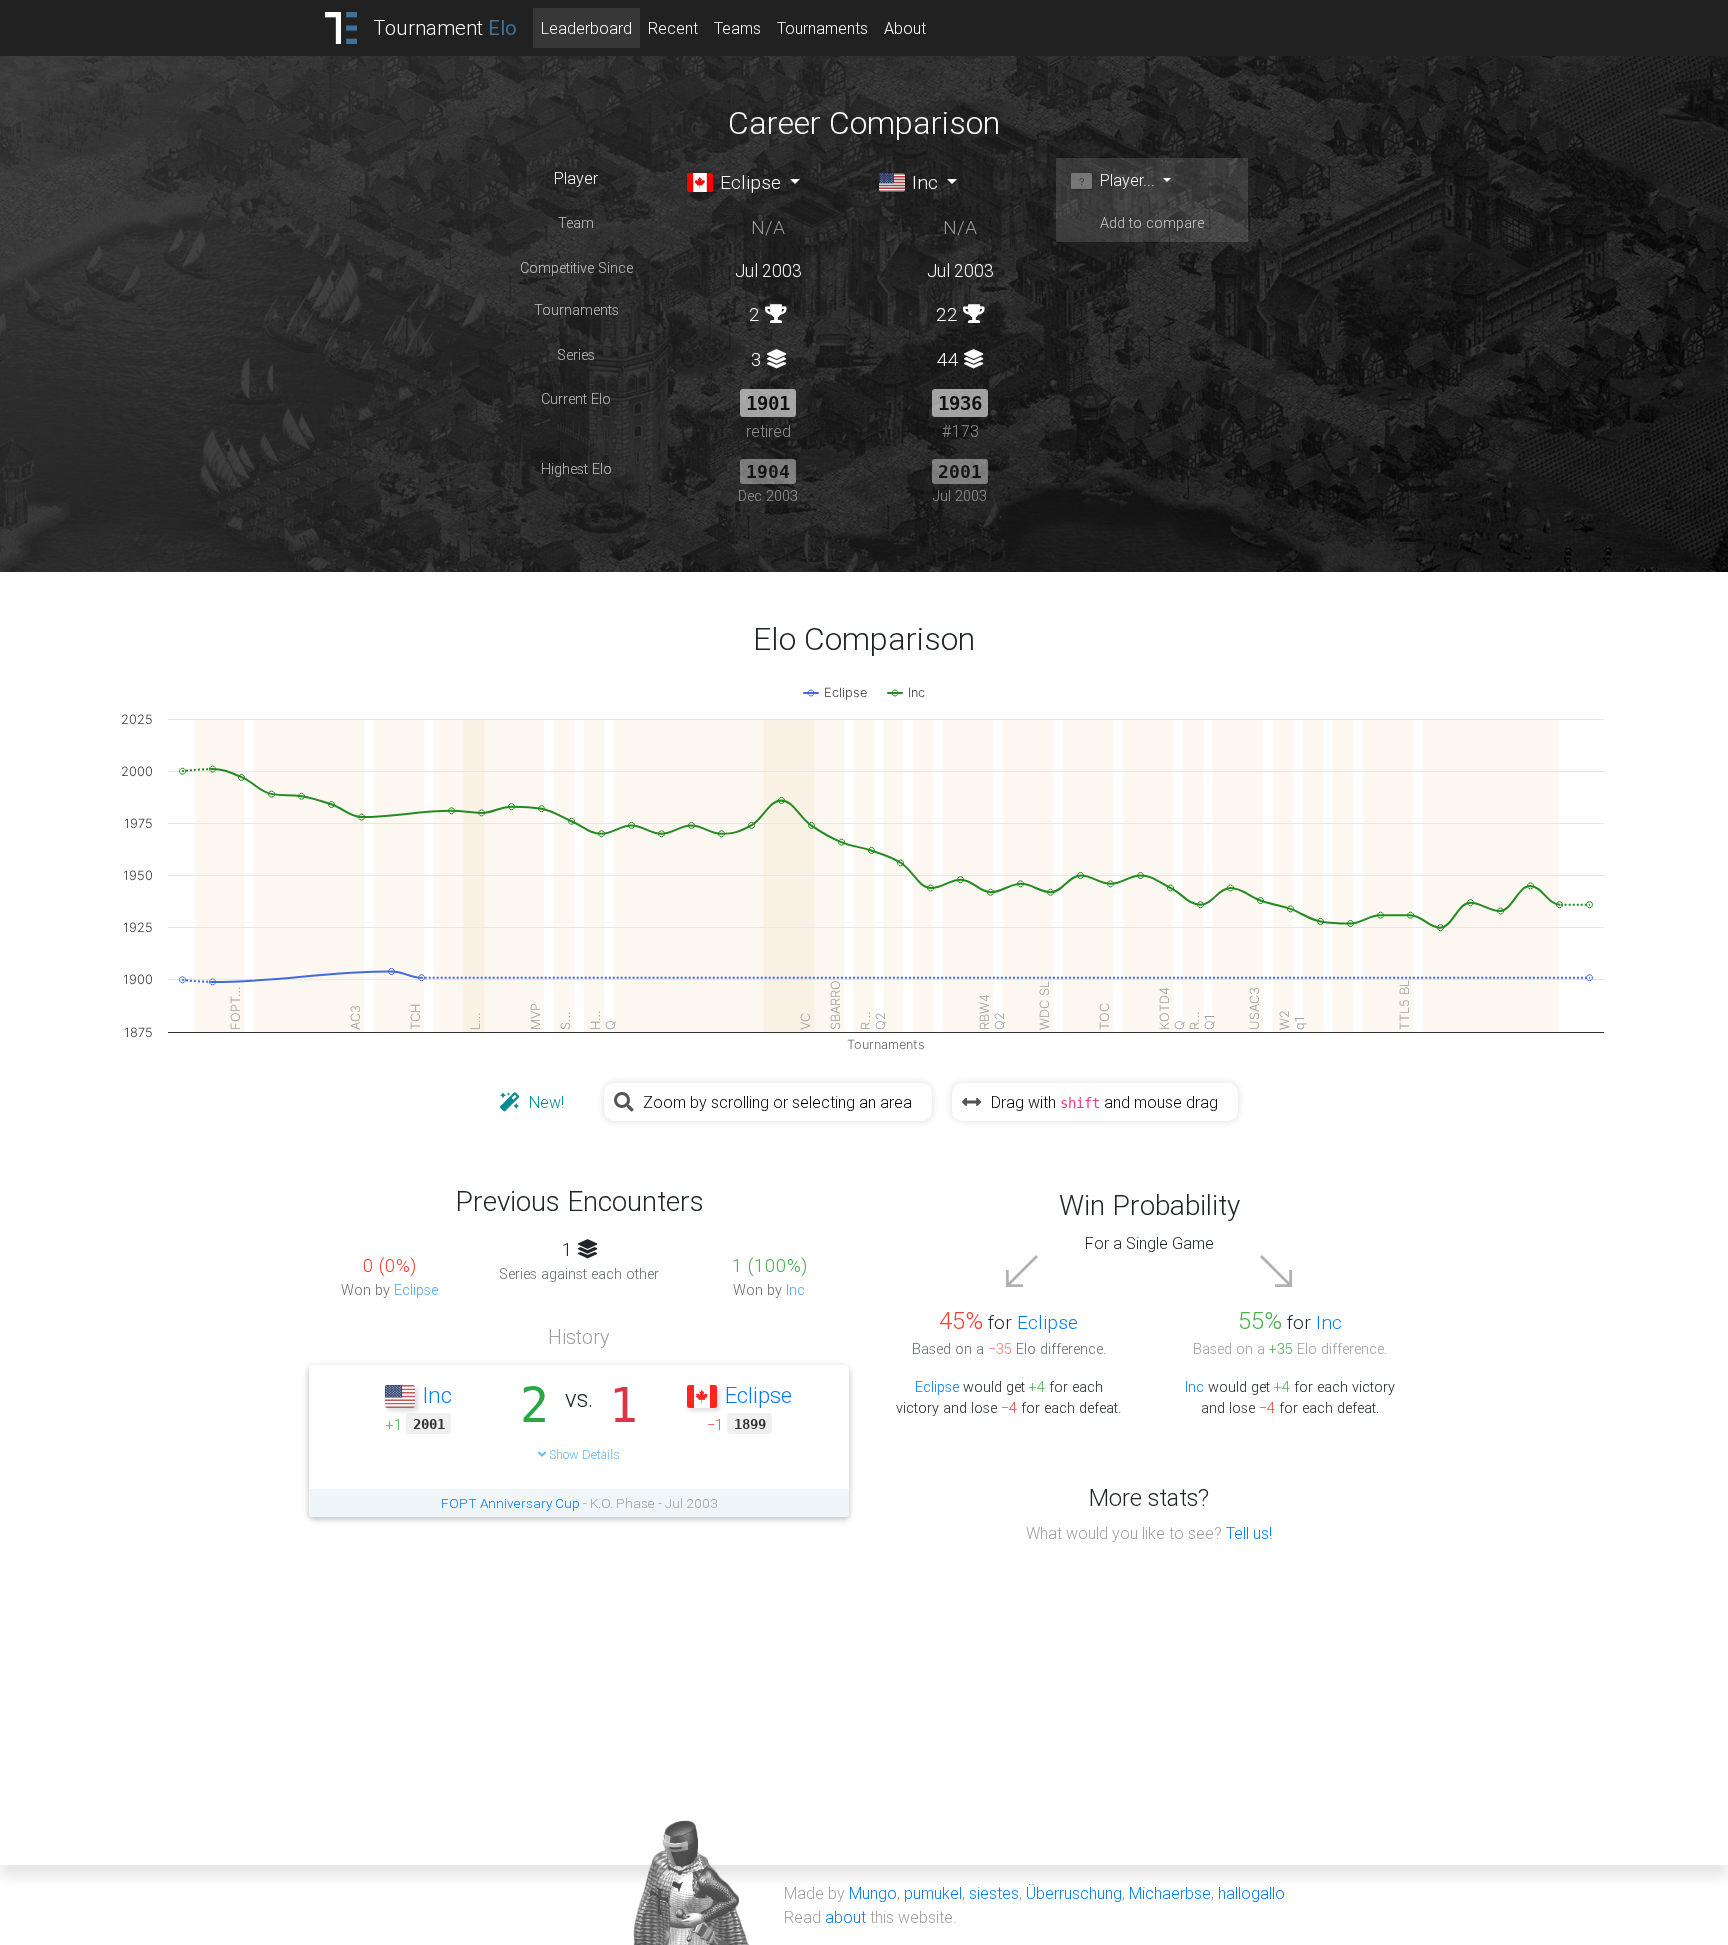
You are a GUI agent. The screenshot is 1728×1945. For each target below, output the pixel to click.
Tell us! (1249, 1533)
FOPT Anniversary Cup (510, 1503)
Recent (673, 28)
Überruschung (1074, 1893)
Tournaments (822, 28)
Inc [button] (922, 182)
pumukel (933, 1893)
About (905, 28)
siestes (994, 1893)
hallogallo (1251, 1893)
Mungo (873, 1893)
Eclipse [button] (748, 182)
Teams (737, 28)
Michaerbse (1170, 1893)
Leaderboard (586, 28)
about (845, 1917)
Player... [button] (1125, 180)
